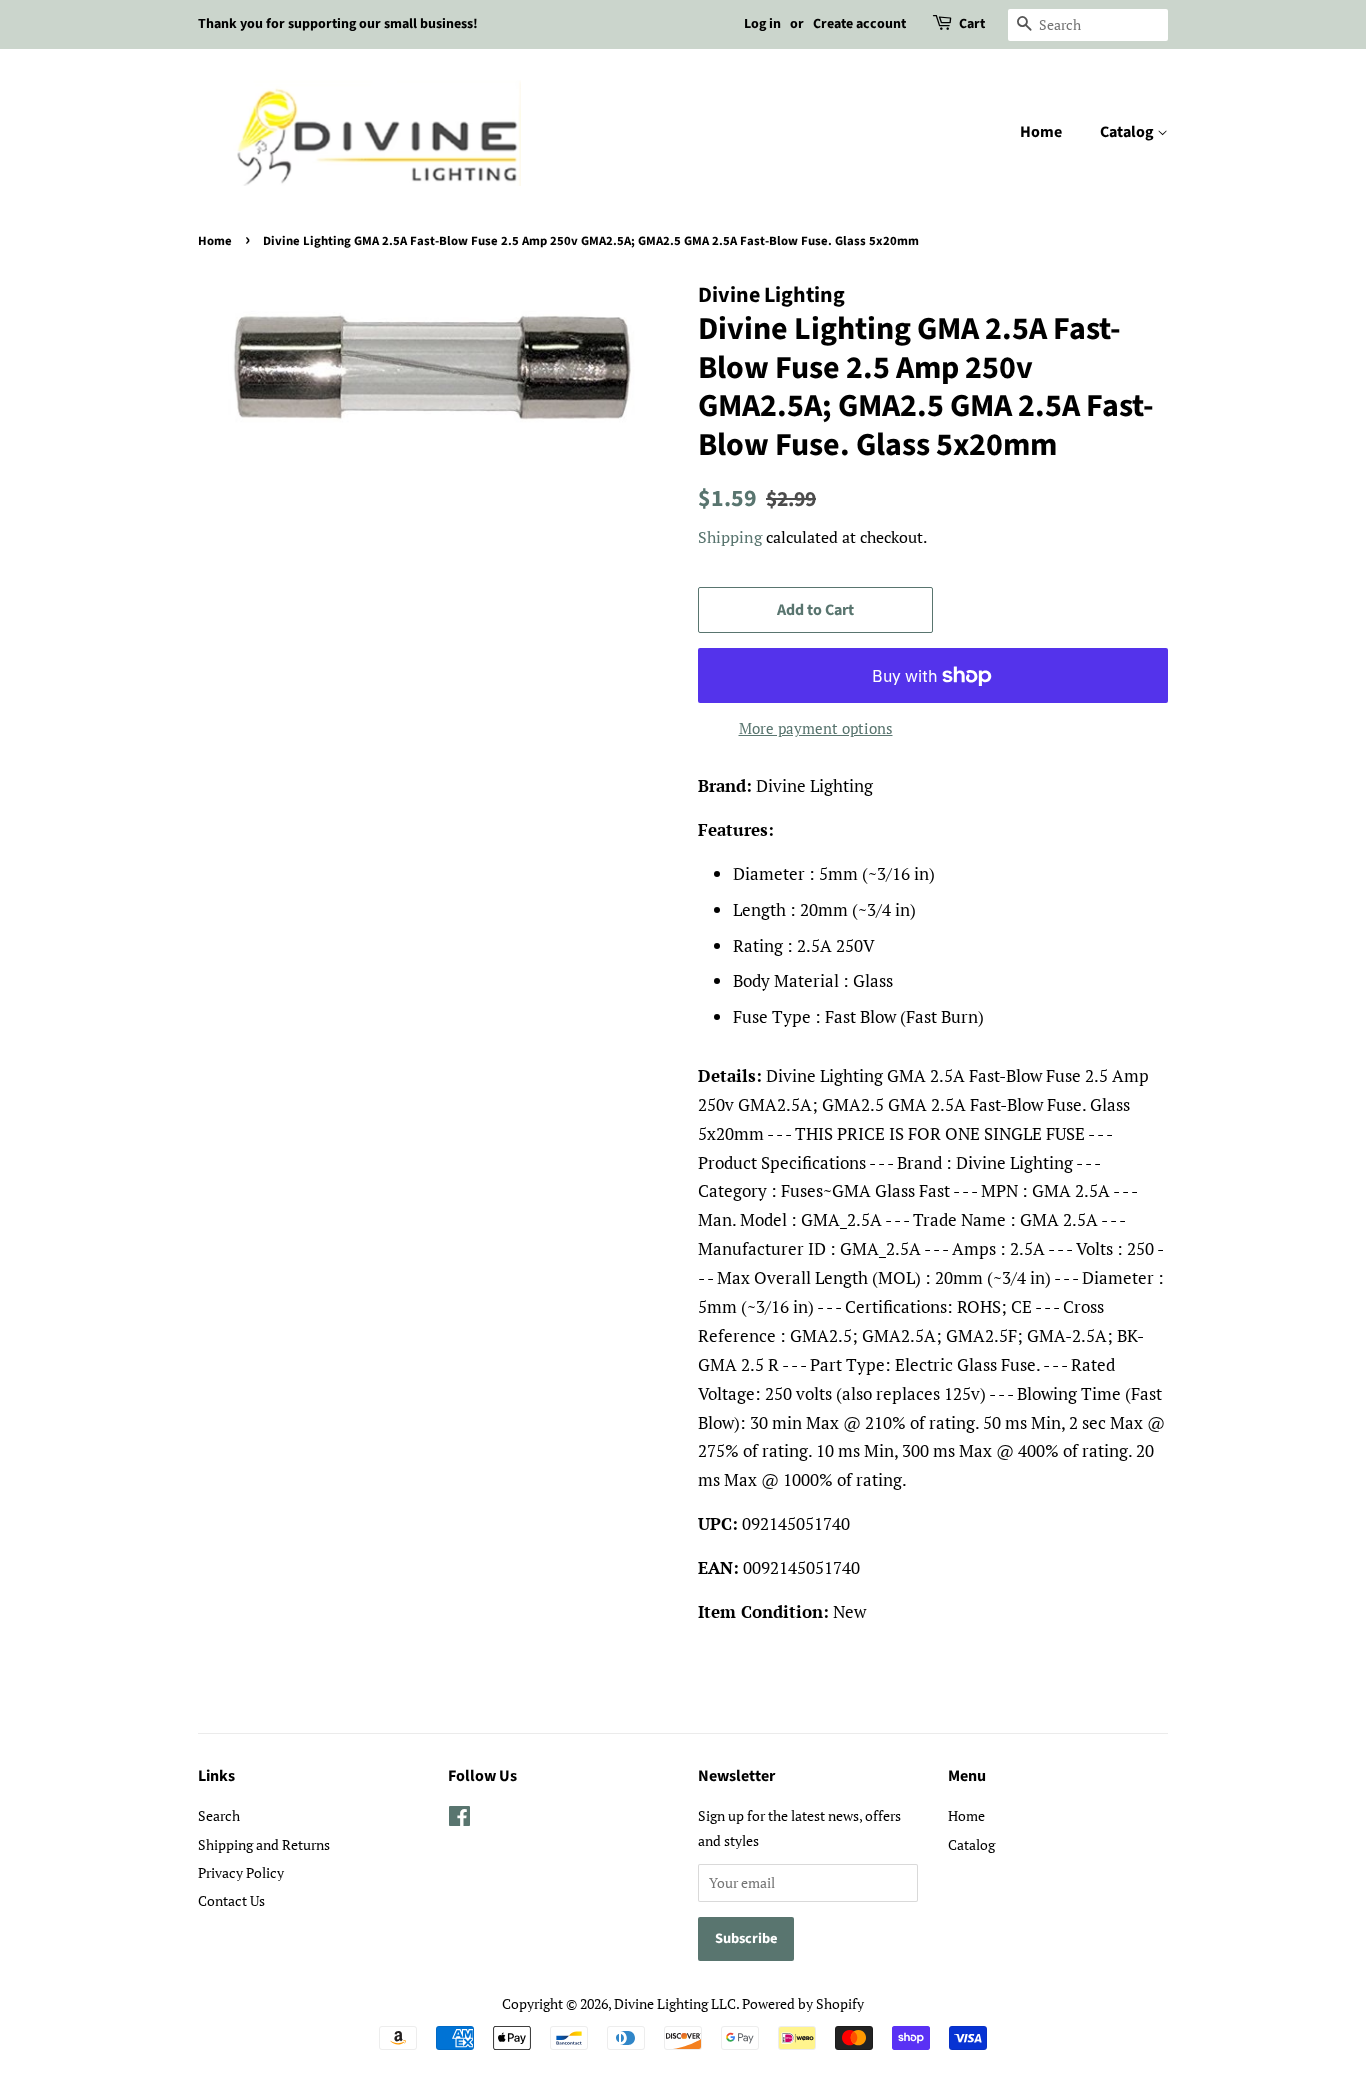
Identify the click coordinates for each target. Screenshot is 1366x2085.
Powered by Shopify (803, 2003)
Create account (859, 24)
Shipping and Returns (264, 1844)
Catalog (1128, 132)
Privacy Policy (241, 1872)
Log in (762, 24)
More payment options (816, 728)
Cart (972, 24)
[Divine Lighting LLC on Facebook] (459, 1819)
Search (219, 1815)
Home (1041, 132)
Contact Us (231, 1900)
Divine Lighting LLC (675, 2003)
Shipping (730, 537)
